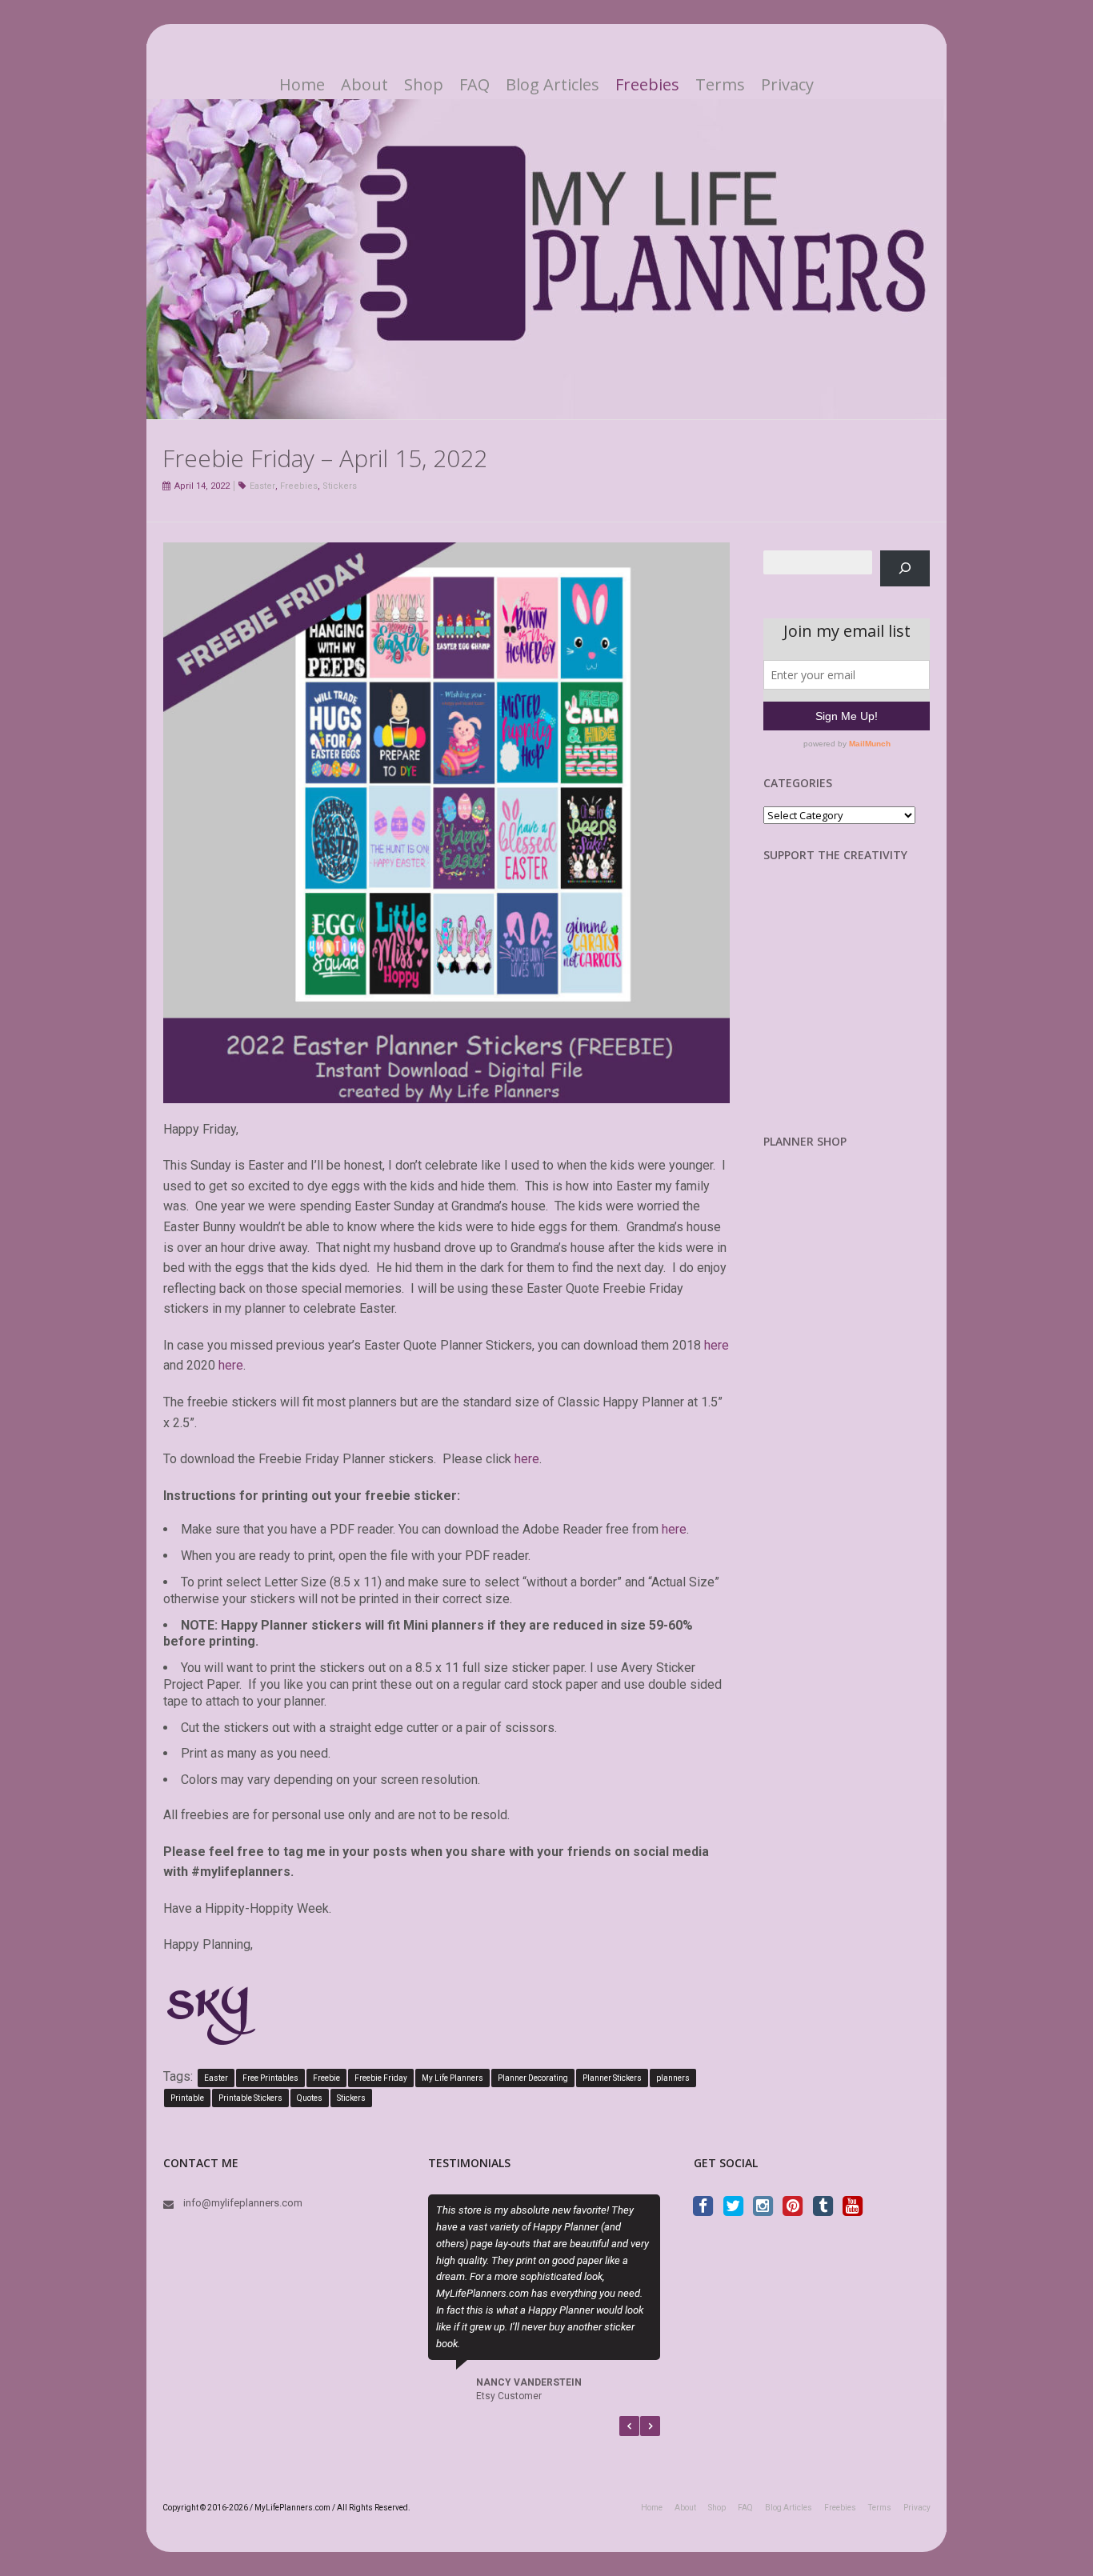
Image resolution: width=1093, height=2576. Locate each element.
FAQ (474, 85)
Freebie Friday (381, 2078)
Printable (187, 2098)
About (364, 85)
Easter (262, 486)
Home (302, 85)
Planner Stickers (612, 2078)
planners (673, 2078)
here (717, 1345)
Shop (424, 85)
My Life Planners (452, 2078)
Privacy (787, 85)
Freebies (647, 85)
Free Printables (270, 2078)
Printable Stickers (250, 2098)
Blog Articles (553, 85)
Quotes (310, 2098)
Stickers (340, 486)
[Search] (905, 568)
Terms (720, 85)
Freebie (326, 2078)
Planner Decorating (533, 2078)
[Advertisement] (847, 1010)
